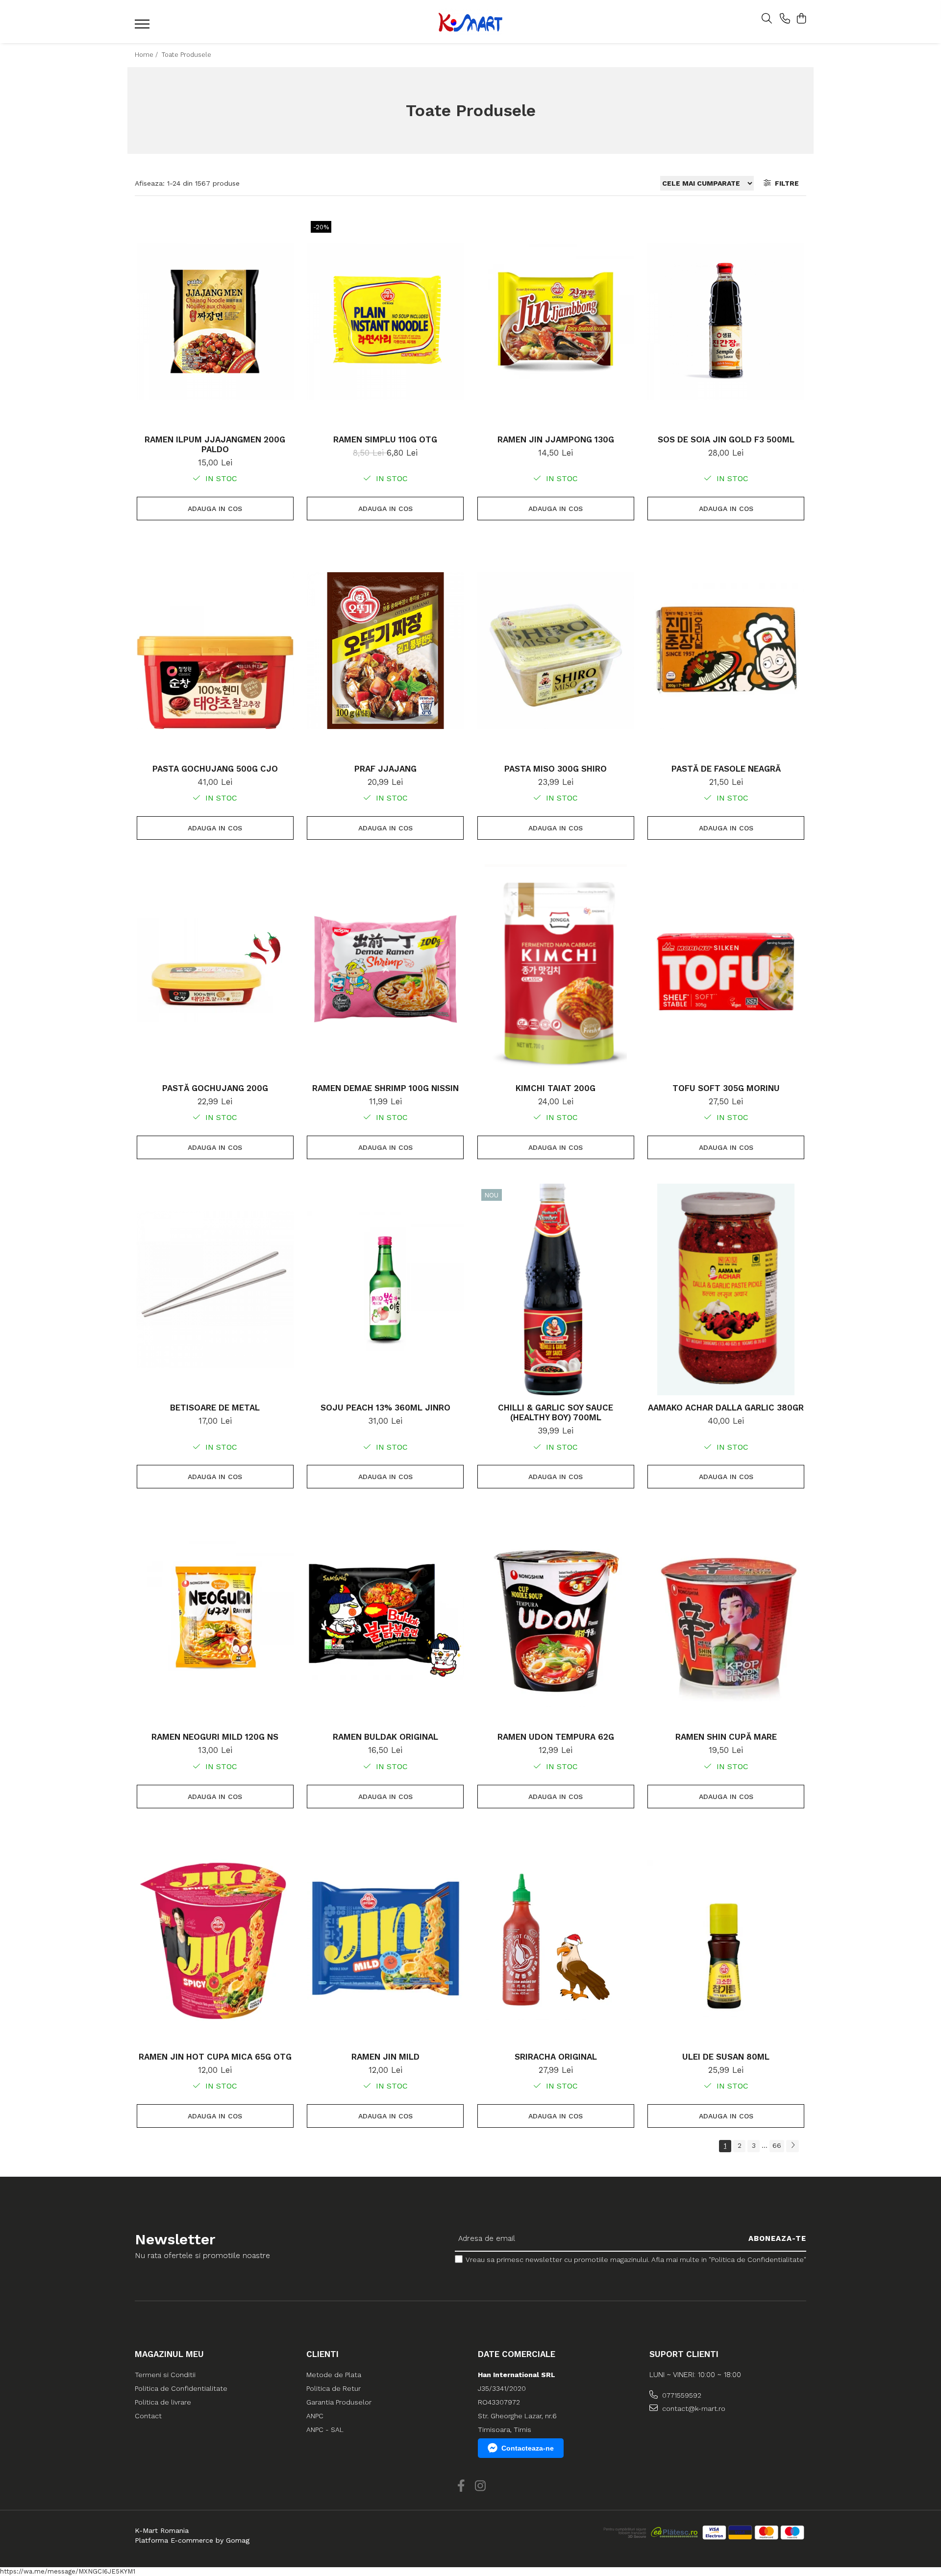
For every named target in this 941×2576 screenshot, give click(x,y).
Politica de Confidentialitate (181, 2388)
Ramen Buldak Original (385, 1737)
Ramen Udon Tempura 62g (556, 1737)
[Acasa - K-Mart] (470, 22)
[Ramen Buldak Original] (385, 1619)
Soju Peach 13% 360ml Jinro (385, 1408)
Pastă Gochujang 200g (215, 1088)
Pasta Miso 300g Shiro (556, 769)
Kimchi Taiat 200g (556, 1088)
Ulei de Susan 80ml (726, 2057)
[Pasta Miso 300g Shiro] (556, 651)
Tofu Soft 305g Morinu (726, 1088)
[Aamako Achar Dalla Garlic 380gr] (726, 1289)
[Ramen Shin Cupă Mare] (726, 1619)
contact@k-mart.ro (693, 2408)
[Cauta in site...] (767, 19)
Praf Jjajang (385, 769)
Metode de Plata (334, 2375)
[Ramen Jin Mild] (385, 1939)
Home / (147, 55)
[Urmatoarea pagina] (792, 2146)
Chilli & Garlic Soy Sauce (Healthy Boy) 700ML (556, 1412)
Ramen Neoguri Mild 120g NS (215, 1737)
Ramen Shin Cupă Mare (726, 1737)
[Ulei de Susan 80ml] (726, 1939)
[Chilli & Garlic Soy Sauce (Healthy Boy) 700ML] (556, 1289)
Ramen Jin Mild (385, 2057)
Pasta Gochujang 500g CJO (215, 769)
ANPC (315, 2416)
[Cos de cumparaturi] (801, 19)
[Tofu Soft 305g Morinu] (726, 970)
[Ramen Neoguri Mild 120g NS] (215, 1619)
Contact (148, 2416)
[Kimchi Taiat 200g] (556, 970)
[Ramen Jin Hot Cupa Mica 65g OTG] (215, 1939)
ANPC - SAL (325, 2430)
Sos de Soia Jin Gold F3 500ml (726, 439)
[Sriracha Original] (556, 1939)
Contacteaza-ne (528, 2448)
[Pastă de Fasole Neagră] (726, 651)
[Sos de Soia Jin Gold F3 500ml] (726, 321)
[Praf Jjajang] (385, 651)
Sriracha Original (556, 2057)
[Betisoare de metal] (215, 1289)
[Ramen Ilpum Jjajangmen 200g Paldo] (215, 321)
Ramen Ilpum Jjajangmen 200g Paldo (215, 444)
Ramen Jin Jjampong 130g (556, 439)
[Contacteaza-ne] (785, 19)
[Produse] (143, 27)
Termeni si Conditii (165, 2375)
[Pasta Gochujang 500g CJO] (215, 651)
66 (777, 2145)
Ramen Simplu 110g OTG (385, 439)
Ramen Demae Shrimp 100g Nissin (385, 1088)
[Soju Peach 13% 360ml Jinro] (385, 1289)
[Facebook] (461, 2486)
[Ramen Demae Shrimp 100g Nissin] (385, 970)
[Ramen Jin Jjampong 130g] (556, 321)
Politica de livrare (163, 2402)
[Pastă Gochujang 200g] (215, 970)
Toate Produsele (186, 55)
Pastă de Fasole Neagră (726, 769)
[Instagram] (480, 2486)
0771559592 (681, 2395)
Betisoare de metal (215, 1408)
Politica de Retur (334, 2388)
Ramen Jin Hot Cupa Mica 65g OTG (215, 2057)
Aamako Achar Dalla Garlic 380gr (726, 1408)
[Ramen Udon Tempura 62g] (556, 1619)
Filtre (785, 183)
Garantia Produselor (339, 2402)
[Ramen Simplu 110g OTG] (385, 321)
